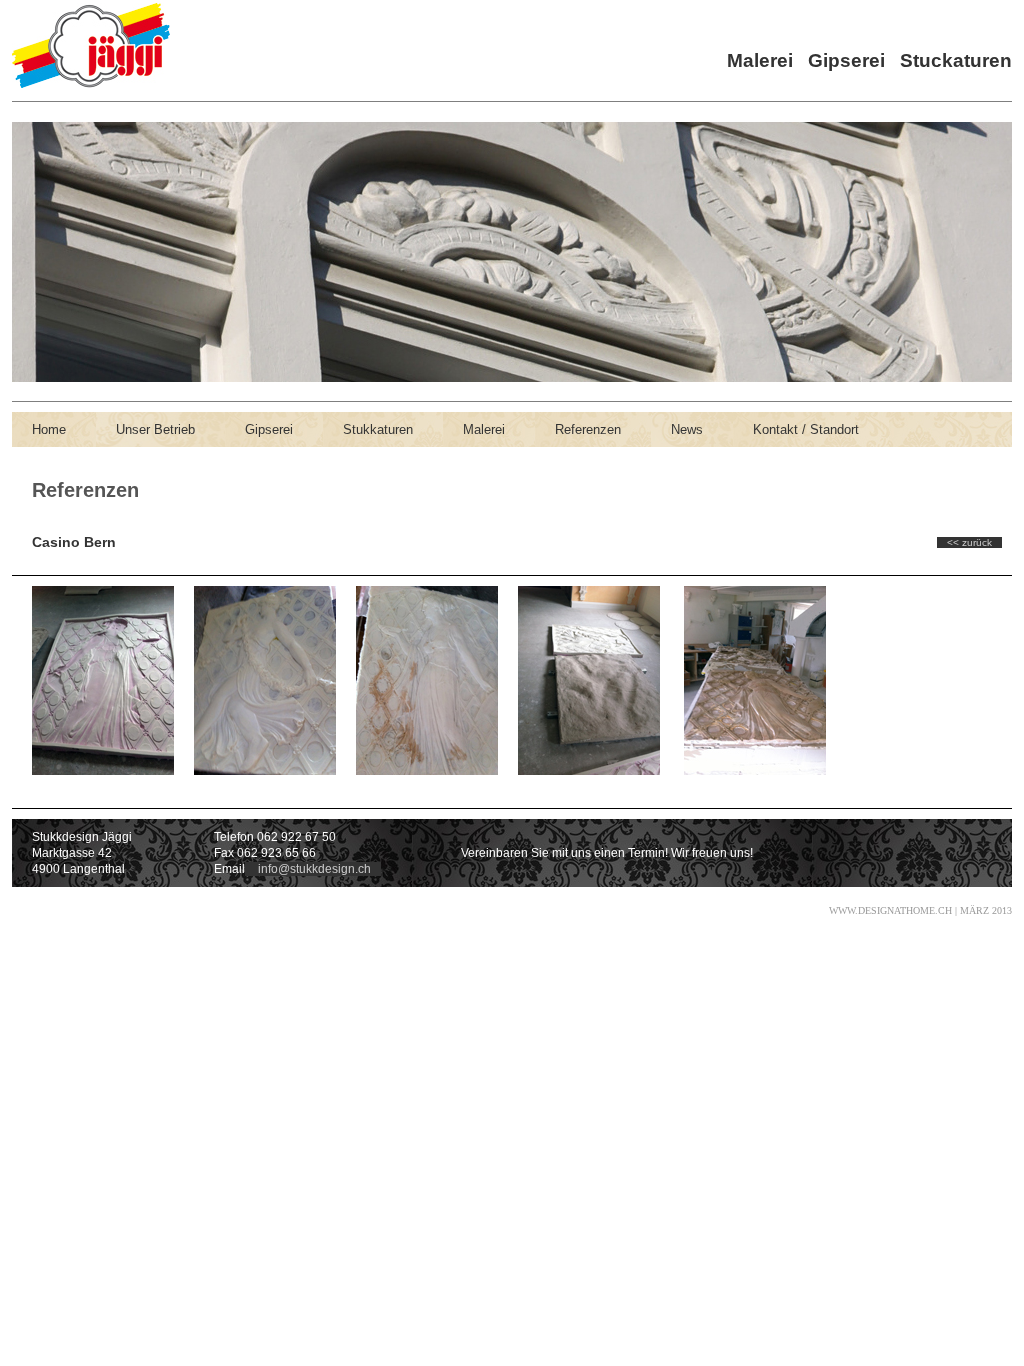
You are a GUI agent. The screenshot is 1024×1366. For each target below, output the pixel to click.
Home (49, 429)
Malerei (484, 429)
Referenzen (588, 429)
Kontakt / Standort (806, 429)
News (687, 429)
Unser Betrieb (155, 429)
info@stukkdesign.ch (313, 869)
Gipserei (269, 429)
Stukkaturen (378, 429)
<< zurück (969, 542)
